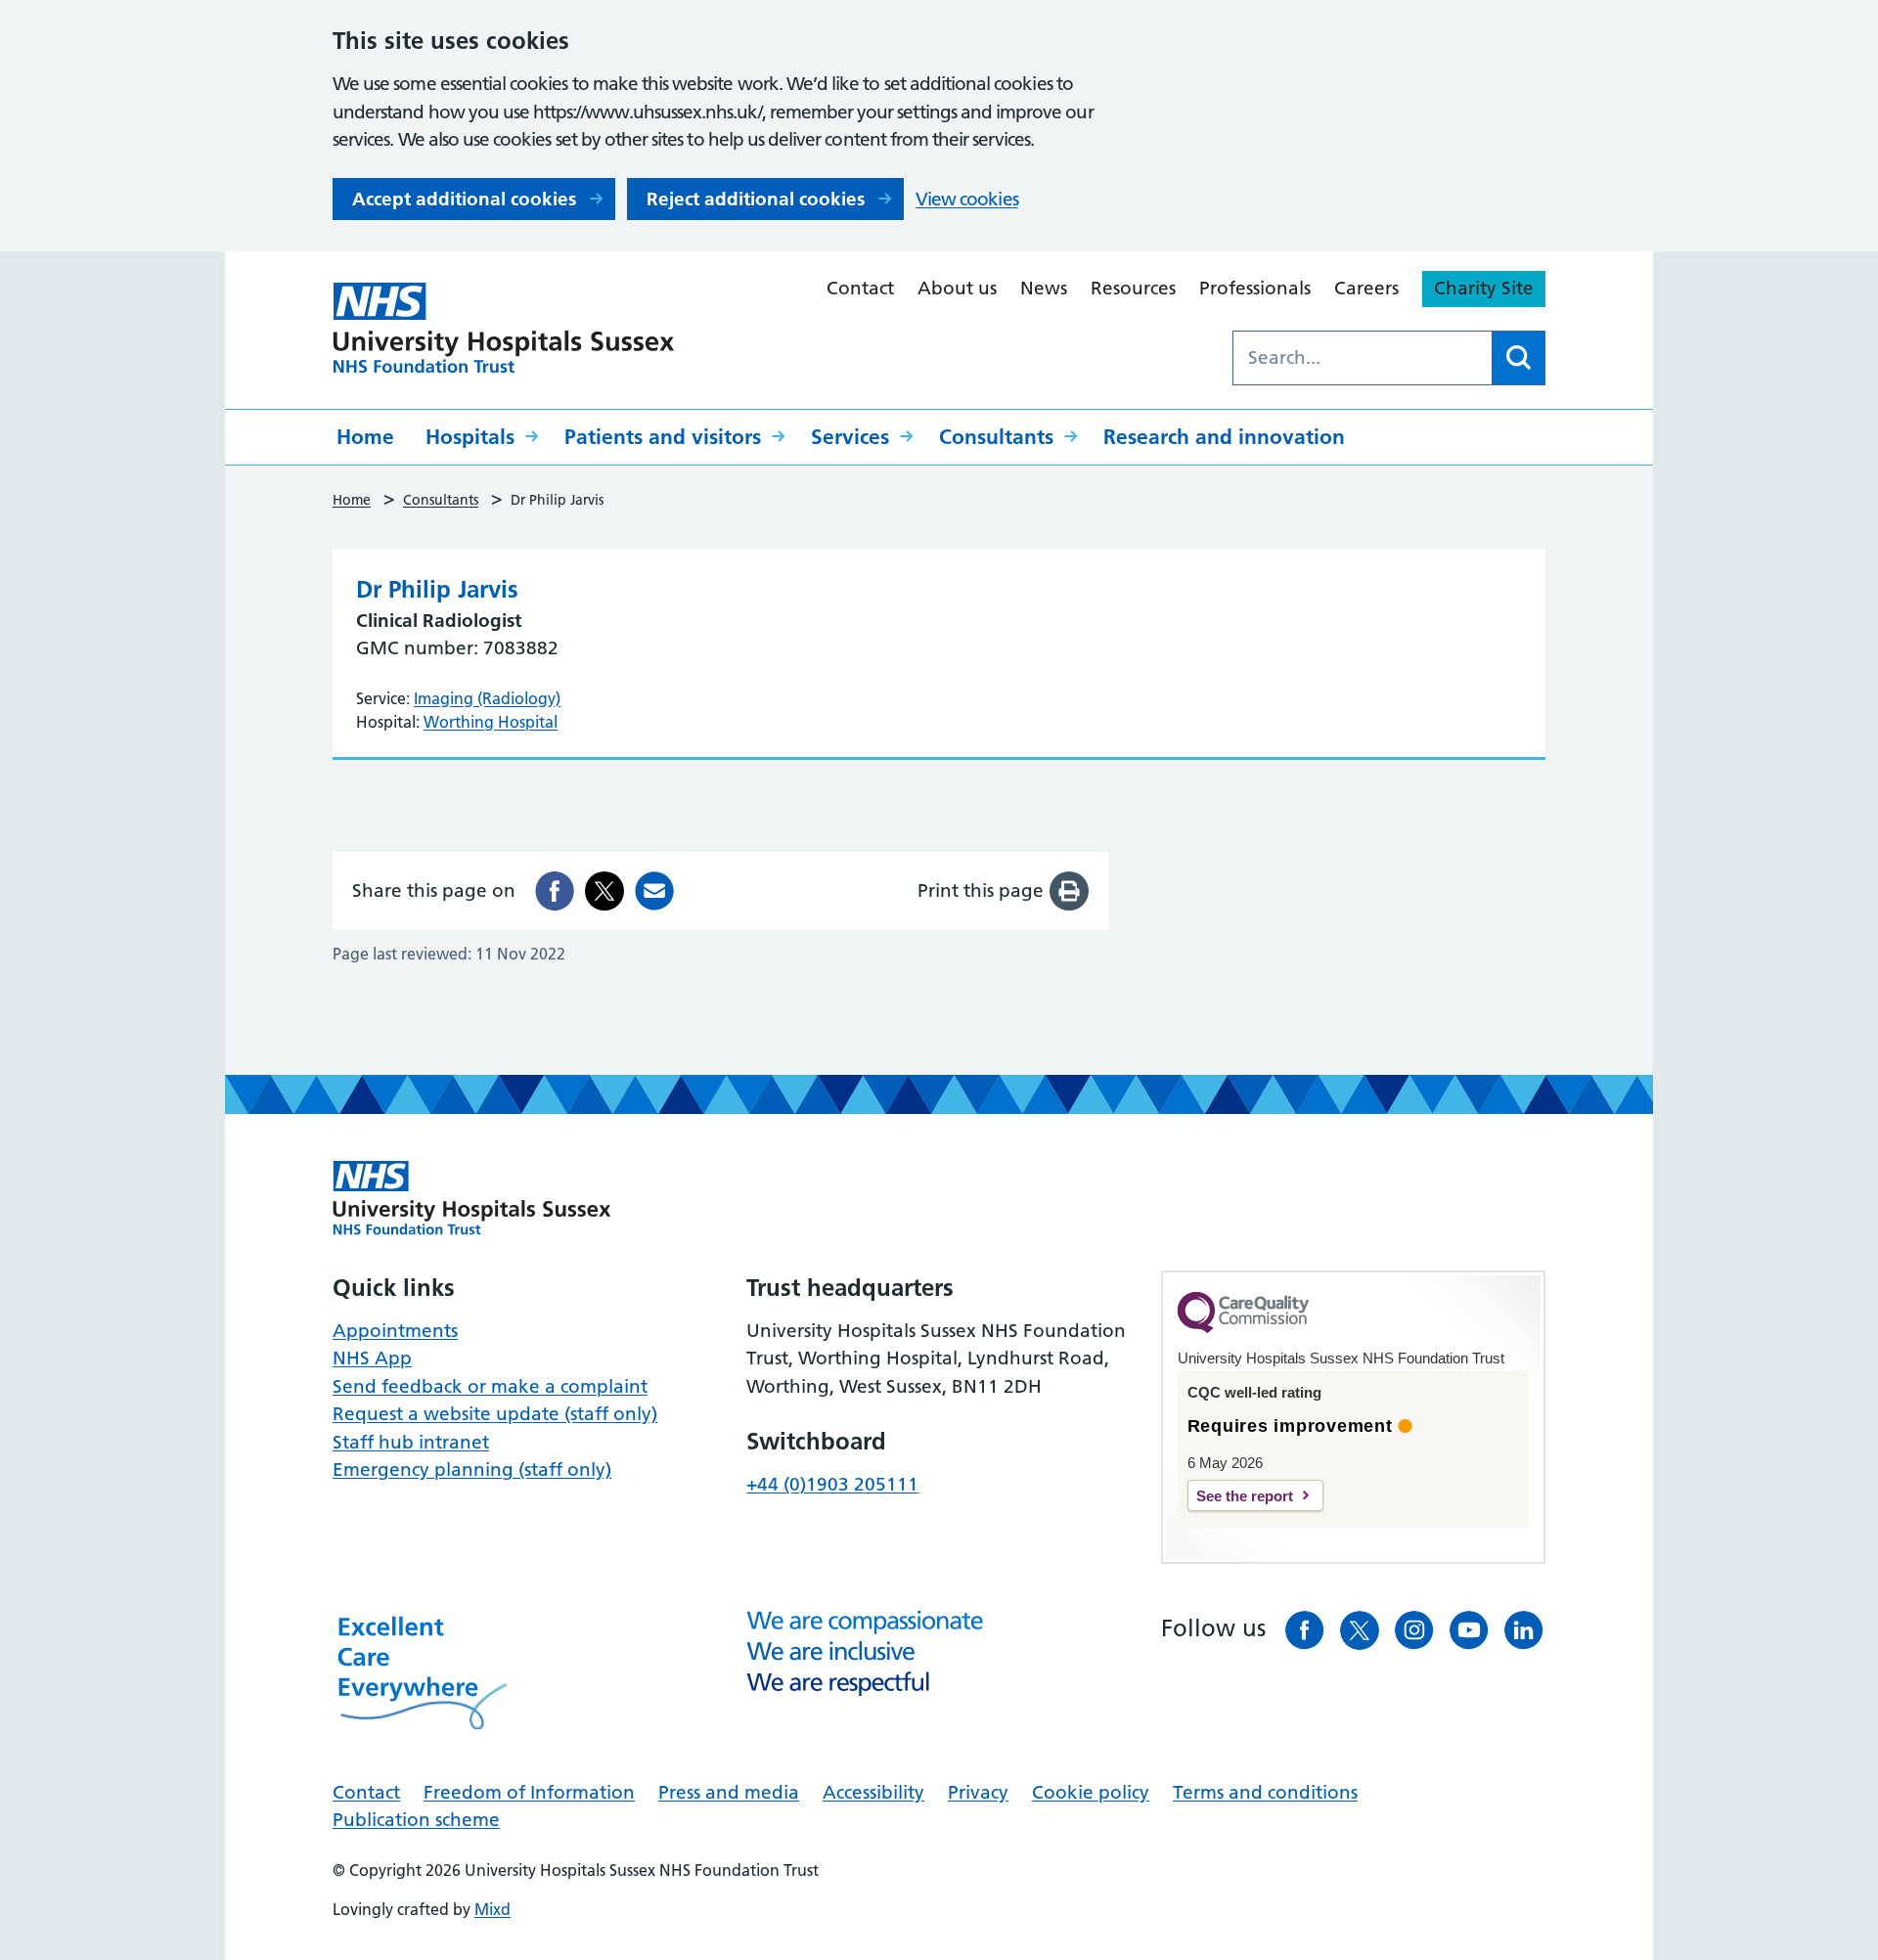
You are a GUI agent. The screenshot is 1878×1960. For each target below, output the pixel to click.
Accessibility (873, 1792)
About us (957, 288)
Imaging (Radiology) (487, 698)
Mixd (492, 1909)
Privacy (978, 1792)
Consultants (996, 437)
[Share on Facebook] (555, 891)
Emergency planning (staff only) (472, 1470)
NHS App (372, 1358)
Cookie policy (1091, 1792)
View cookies (967, 199)
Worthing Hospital (491, 722)
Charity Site (1484, 288)
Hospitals (470, 437)
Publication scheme (416, 1820)
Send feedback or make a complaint (490, 1386)
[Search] (1518, 358)
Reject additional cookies (756, 199)
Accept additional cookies (464, 199)
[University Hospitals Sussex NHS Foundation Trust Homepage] (504, 328)
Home (365, 437)
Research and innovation (1224, 437)
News (1044, 288)
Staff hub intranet (411, 1442)
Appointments (395, 1331)
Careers (1366, 288)
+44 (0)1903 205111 (832, 1484)
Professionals (1255, 288)
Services (850, 437)
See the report (1245, 1496)
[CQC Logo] (1243, 1328)
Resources (1133, 288)
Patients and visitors (663, 437)
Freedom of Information (529, 1792)
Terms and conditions (1265, 1792)
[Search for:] (1363, 358)
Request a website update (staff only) (495, 1414)
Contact (860, 288)
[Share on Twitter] (604, 891)
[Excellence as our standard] (472, 1198)
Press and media (729, 1792)
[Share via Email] (654, 891)
